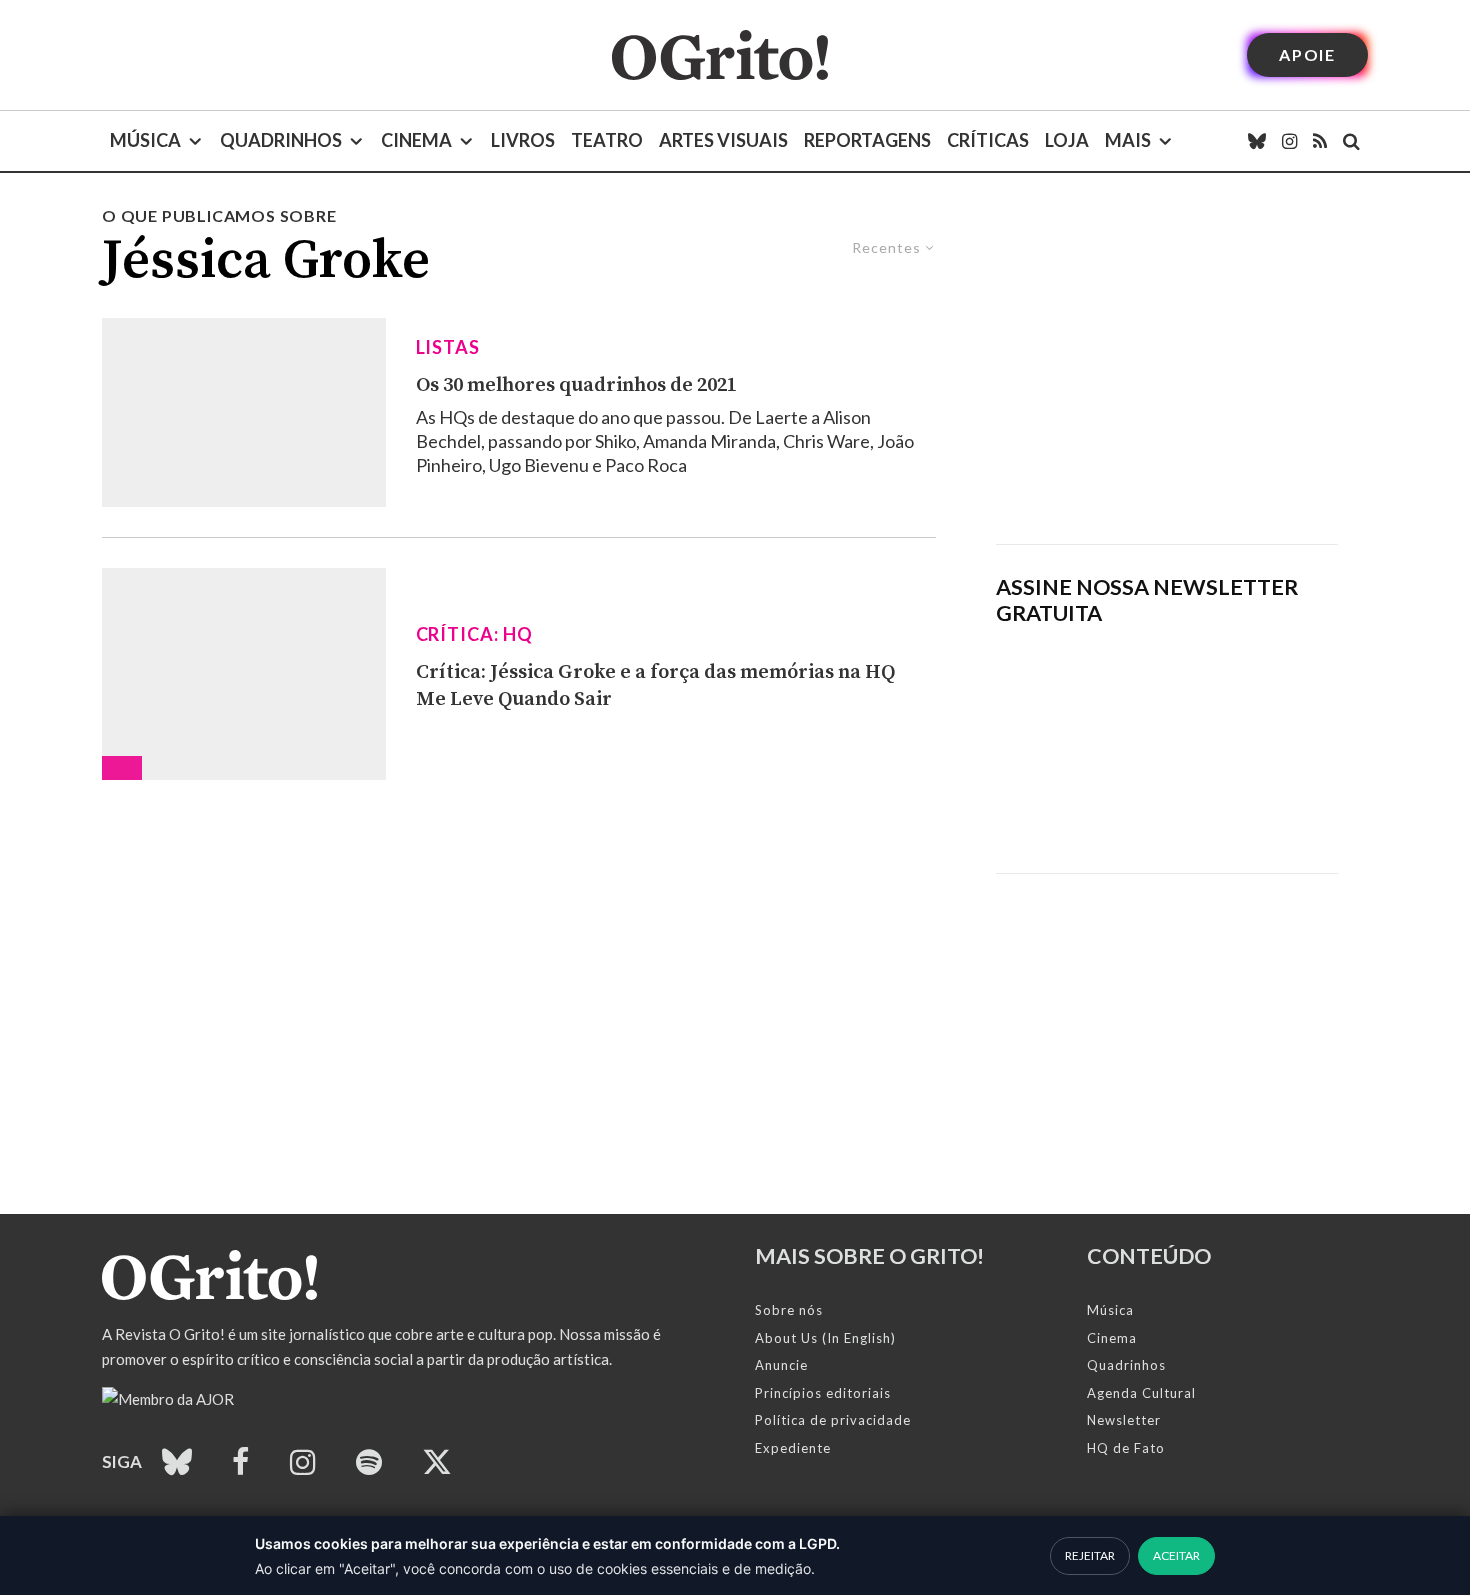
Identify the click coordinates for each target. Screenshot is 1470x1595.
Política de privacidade (833, 1420)
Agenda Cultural (1141, 1393)
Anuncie (781, 1365)
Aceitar (1176, 1555)
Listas (448, 347)
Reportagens (867, 140)
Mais (1128, 140)
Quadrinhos (281, 140)
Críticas (988, 140)
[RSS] (1320, 141)
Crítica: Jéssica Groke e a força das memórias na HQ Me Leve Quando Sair (655, 686)
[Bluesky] (1257, 141)
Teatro (607, 140)
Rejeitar (1090, 1555)
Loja (1067, 140)
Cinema (416, 140)
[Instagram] (1289, 141)
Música (145, 140)
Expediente (793, 1448)
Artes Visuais (723, 140)
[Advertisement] (1167, 374)
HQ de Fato (1126, 1448)
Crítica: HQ (474, 634)
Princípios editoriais (823, 1393)
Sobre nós (789, 1310)
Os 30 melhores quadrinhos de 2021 (576, 385)
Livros (523, 140)
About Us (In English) (825, 1338)
